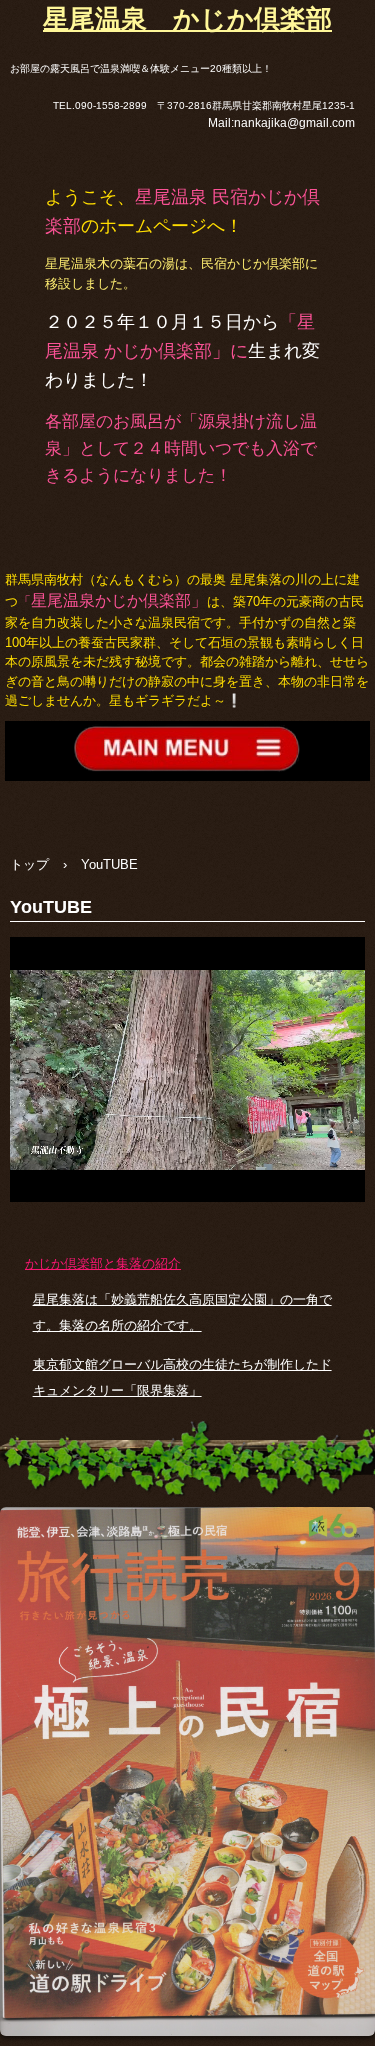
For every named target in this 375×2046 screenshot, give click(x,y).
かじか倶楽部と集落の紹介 (103, 1263)
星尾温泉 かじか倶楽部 (187, 19)
